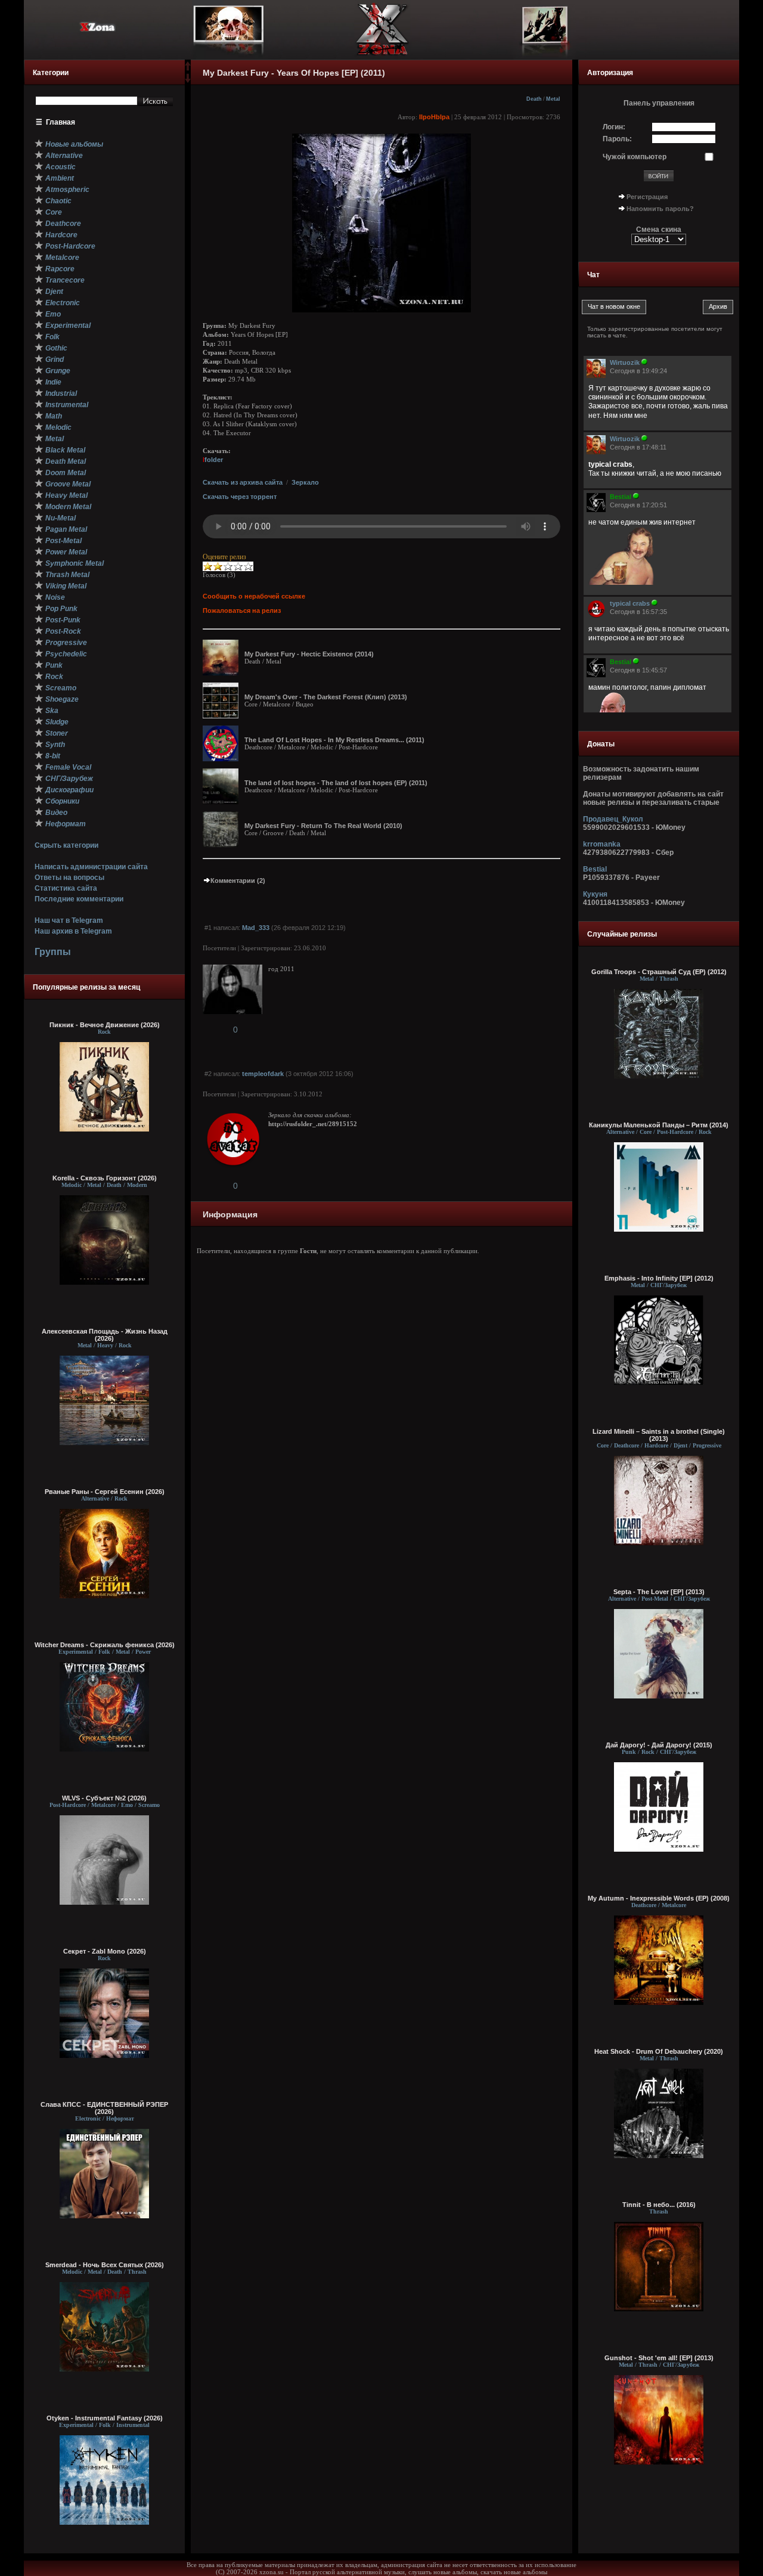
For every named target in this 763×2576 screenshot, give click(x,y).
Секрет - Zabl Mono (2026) (105, 1951)
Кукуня (595, 894)
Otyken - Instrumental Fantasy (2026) (105, 2418)
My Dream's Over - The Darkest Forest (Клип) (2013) (326, 697)
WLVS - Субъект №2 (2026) (104, 1798)
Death (534, 99)
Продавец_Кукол (613, 819)
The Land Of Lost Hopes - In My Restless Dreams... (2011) (334, 740)
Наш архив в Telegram (73, 931)
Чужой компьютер (635, 157)
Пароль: (617, 139)
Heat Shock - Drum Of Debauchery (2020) (659, 2051)
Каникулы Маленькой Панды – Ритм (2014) (659, 1125)
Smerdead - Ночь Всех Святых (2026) (105, 2265)
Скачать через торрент (240, 497)
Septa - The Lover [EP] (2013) (659, 1592)
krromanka (602, 844)
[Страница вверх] (188, 70)
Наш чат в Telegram (69, 920)
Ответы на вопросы (69, 878)
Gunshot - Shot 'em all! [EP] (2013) (659, 2358)
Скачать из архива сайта (243, 482)
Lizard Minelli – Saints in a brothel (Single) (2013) (659, 1435)
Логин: (614, 127)
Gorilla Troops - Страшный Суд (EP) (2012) (659, 972)
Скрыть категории (66, 845)
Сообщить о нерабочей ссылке (254, 596)
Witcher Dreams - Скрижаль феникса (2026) (105, 1645)
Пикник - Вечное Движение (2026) (105, 1025)
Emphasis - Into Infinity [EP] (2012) (659, 1278)
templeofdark (263, 1074)
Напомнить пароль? (660, 209)
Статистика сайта (66, 888)
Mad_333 (256, 928)
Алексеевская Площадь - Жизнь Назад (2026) (105, 1335)
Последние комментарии (79, 899)
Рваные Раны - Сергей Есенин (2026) (105, 1492)
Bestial (595, 869)
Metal (553, 99)
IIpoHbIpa (434, 117)
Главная (61, 122)
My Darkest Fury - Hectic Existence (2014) (309, 654)
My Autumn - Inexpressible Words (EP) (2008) (659, 1898)
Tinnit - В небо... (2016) (659, 2205)
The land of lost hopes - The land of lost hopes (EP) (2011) (336, 783)
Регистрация (647, 197)
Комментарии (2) (238, 881)
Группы (53, 952)
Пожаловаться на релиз (242, 610)
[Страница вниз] (188, 80)
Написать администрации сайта (91, 867)
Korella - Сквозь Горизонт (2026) (105, 1178)
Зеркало (305, 482)
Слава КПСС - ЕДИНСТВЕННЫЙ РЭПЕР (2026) (104, 2108)
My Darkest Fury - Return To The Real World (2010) (323, 826)
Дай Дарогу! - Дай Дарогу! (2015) (659, 1745)
